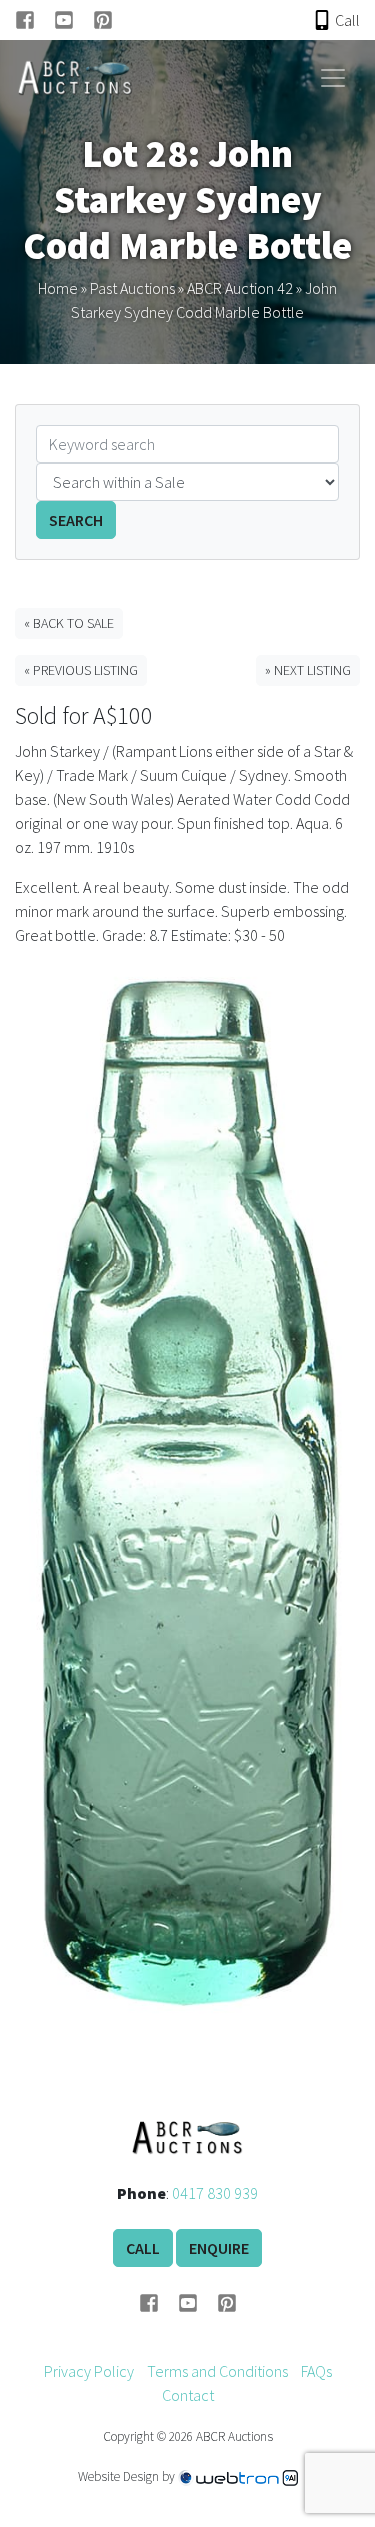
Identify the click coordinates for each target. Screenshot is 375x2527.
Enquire (219, 2248)
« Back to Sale (69, 623)
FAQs (316, 2371)
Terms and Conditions (217, 2371)
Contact (188, 2395)
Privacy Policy (89, 2371)
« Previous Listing (81, 670)
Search (76, 520)
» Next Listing (308, 670)
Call (143, 2248)
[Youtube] (73, 20)
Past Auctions (132, 288)
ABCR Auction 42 (240, 288)
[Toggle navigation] (333, 78)
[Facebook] (34, 20)
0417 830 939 (215, 2193)
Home (58, 288)
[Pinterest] (103, 20)
